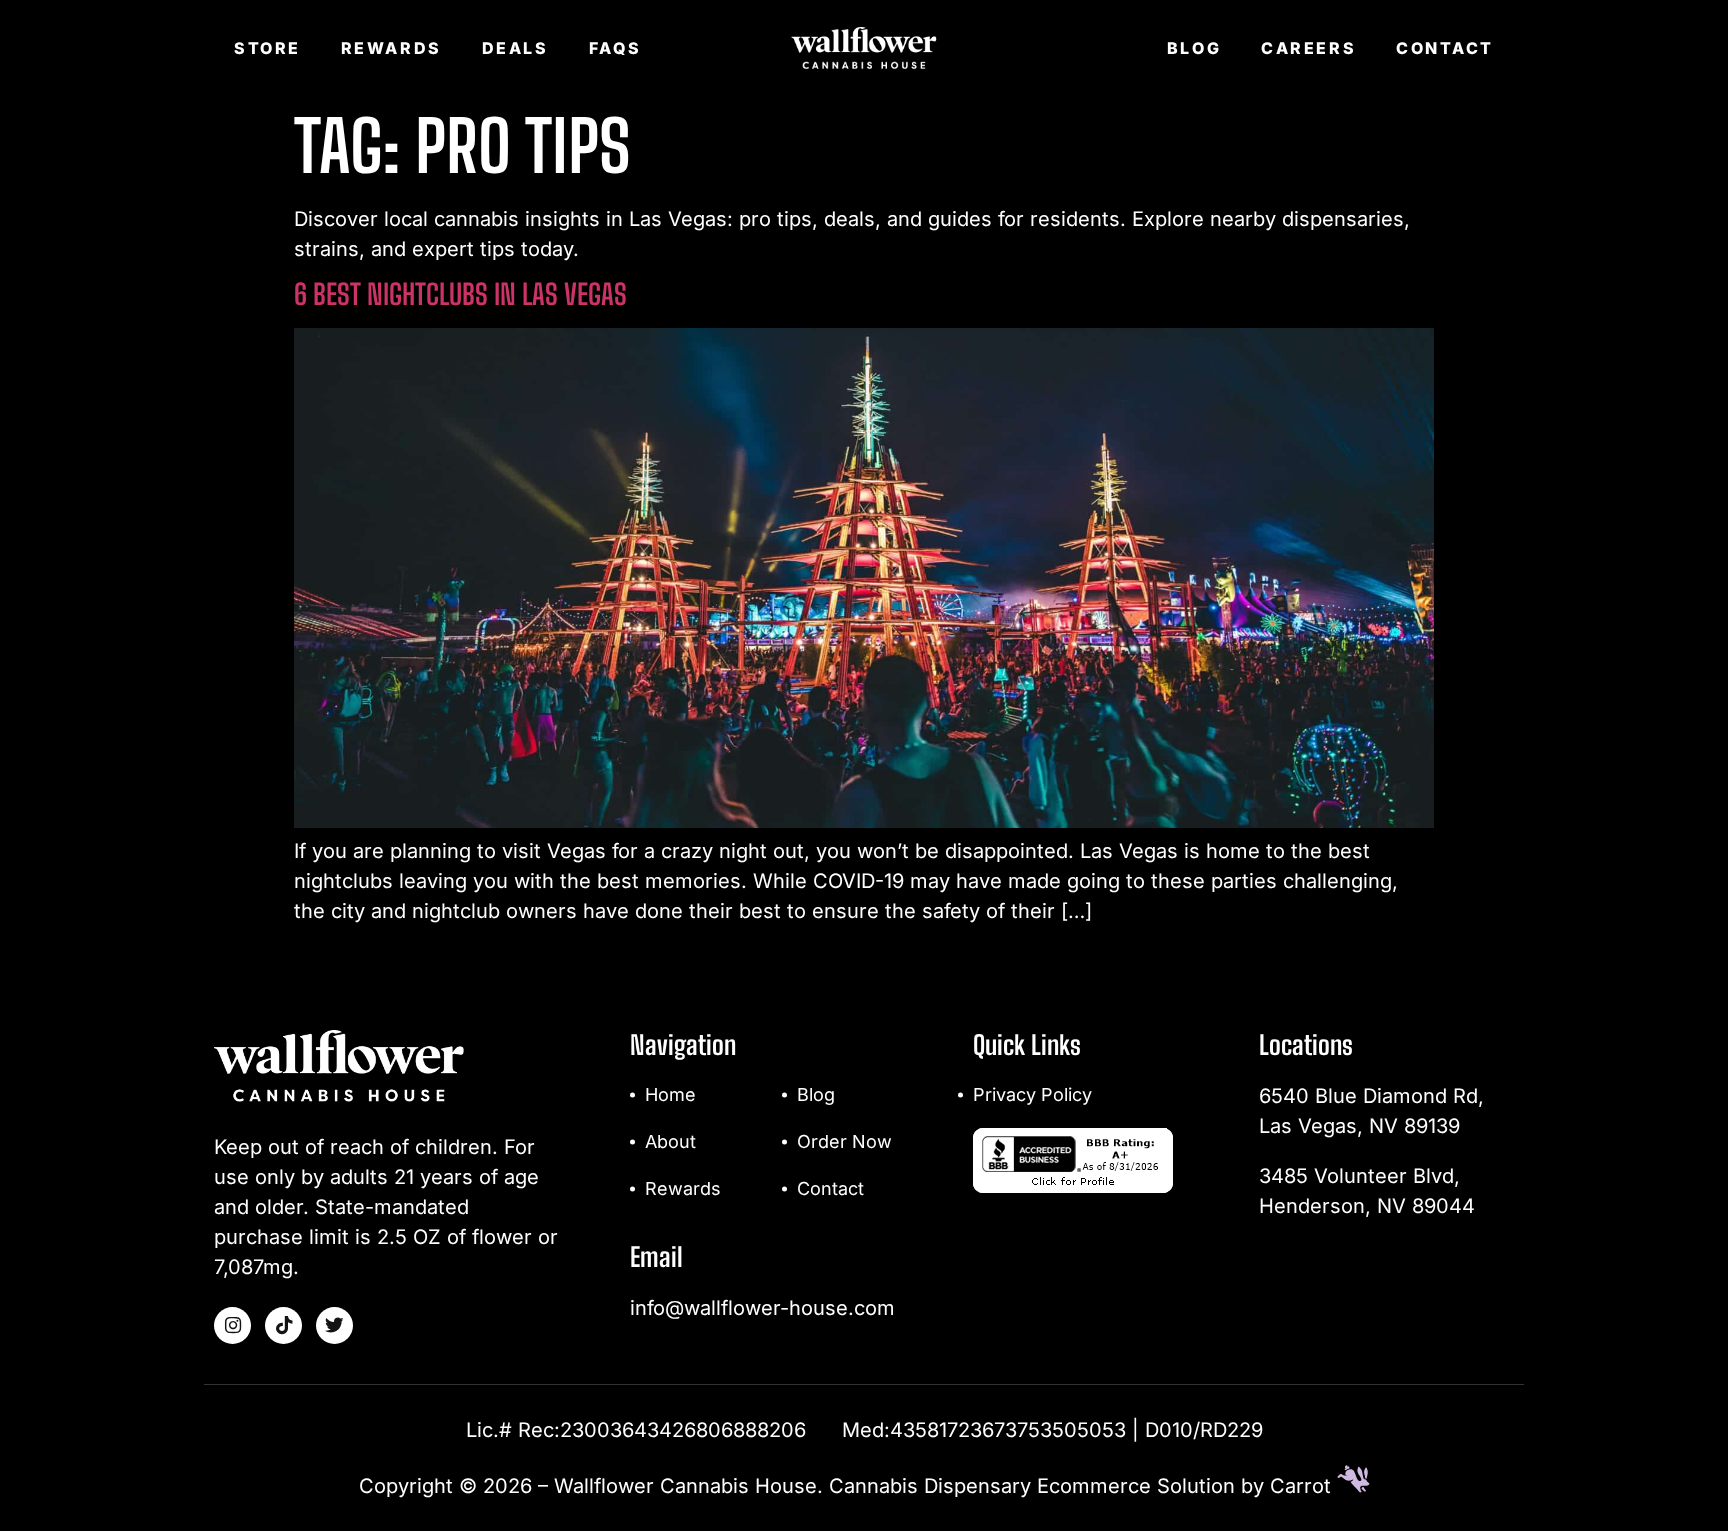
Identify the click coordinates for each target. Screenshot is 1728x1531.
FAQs (615, 48)
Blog (1194, 48)
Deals (515, 48)
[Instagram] (232, 1325)
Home (670, 1094)
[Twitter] (334, 1325)
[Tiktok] (283, 1325)
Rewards (391, 48)
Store (267, 48)
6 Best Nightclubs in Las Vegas (460, 294)
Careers (1308, 48)
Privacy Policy (1032, 1094)
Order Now (844, 1141)
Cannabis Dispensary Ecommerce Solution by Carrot (1083, 1486)
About (670, 1141)
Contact (1445, 48)
